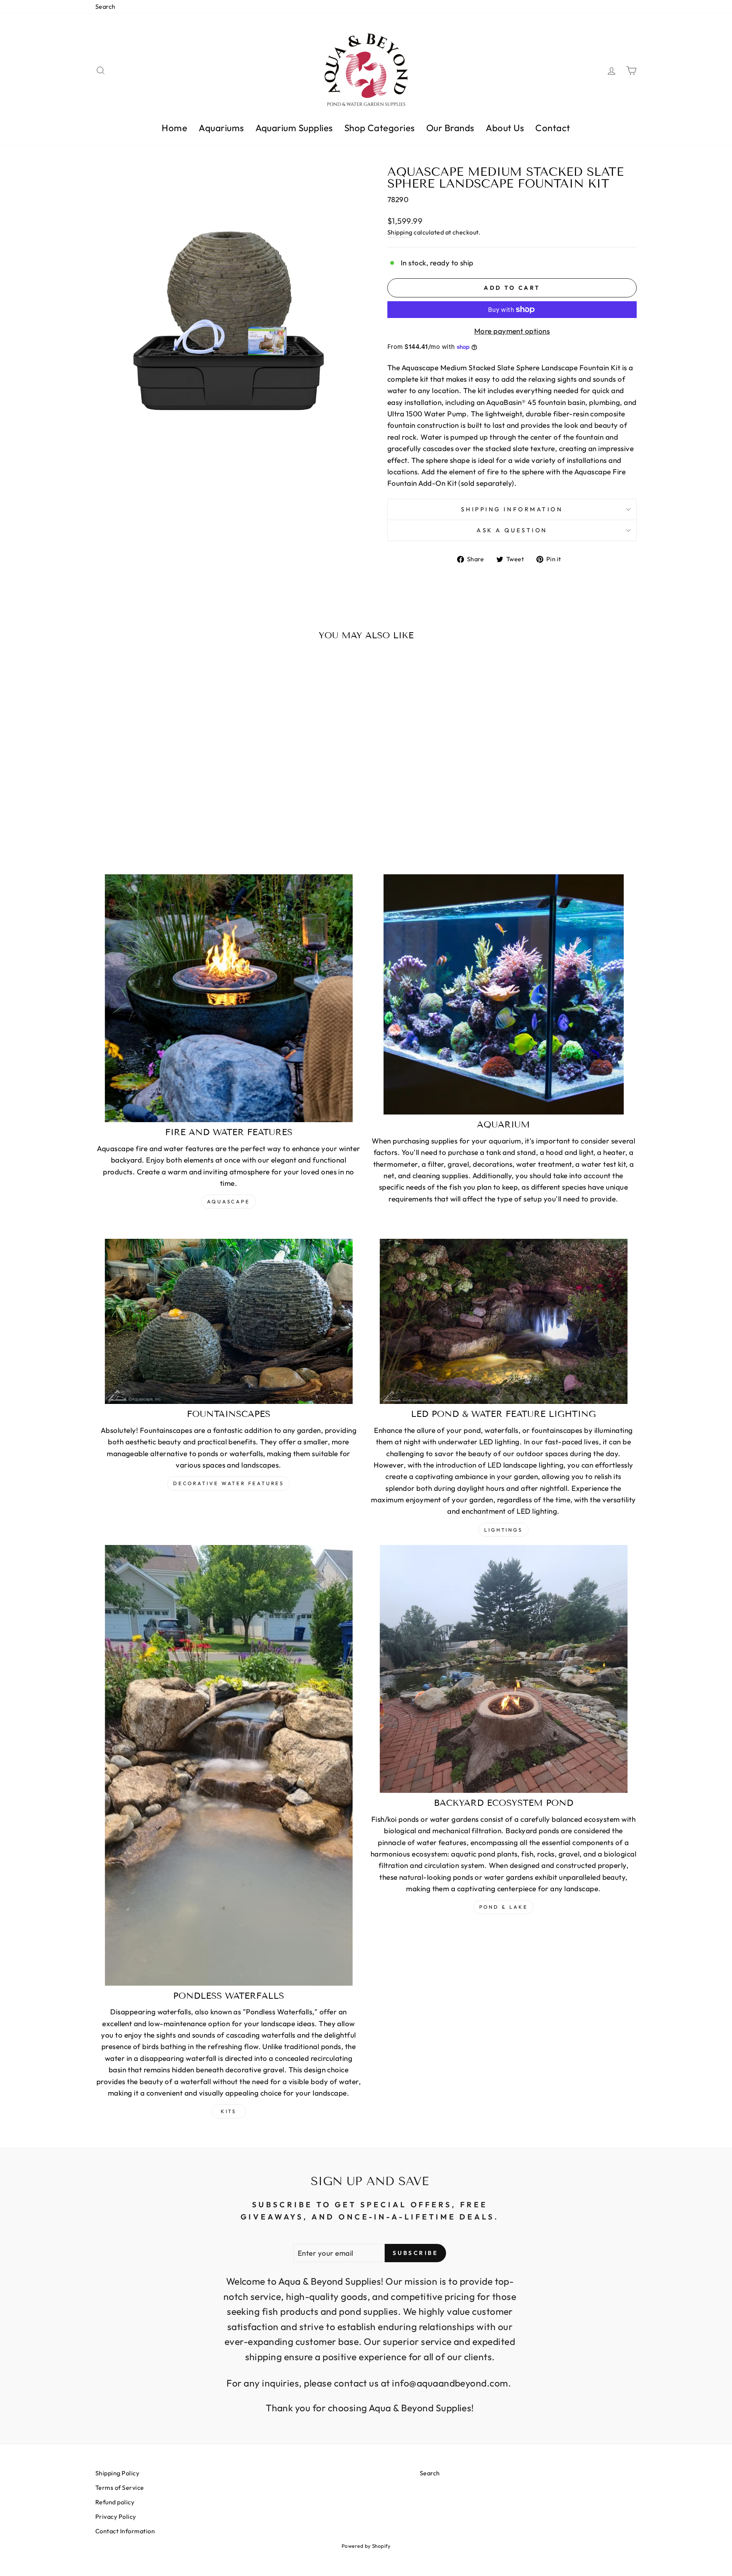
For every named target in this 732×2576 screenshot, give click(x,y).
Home (174, 128)
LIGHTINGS (503, 1530)
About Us (505, 128)
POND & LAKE (504, 1907)
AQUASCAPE (229, 1201)
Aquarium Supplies (294, 128)
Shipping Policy (117, 2473)
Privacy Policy (116, 2517)
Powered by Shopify (366, 2546)
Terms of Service (120, 2488)
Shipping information (512, 509)
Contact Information (125, 2531)
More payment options (512, 331)
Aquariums (221, 128)
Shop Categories (380, 128)
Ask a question (512, 530)
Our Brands (450, 128)
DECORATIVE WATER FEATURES (229, 1483)
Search (105, 6)
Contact (553, 128)
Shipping (400, 232)
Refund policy (115, 2502)
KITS (229, 2111)
